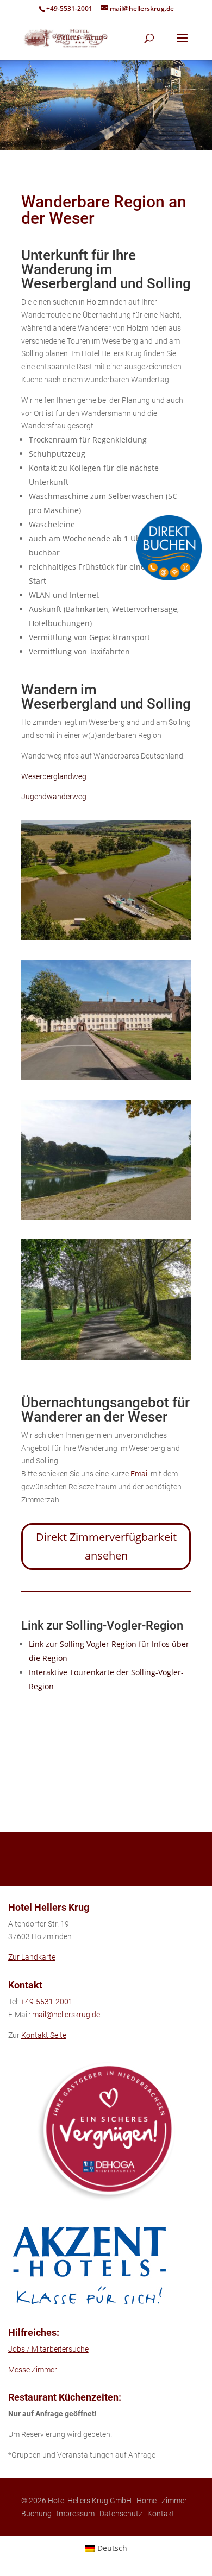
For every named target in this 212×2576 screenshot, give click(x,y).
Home (146, 2501)
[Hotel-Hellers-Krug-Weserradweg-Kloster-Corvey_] (106, 1077)
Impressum (76, 2514)
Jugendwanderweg (54, 797)
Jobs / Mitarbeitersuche (48, 2349)
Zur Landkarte (32, 1957)
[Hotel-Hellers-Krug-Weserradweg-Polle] (106, 937)
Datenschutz (121, 2514)
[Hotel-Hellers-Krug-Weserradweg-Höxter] (106, 1217)
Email (140, 1474)
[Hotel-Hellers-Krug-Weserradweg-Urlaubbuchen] (106, 1357)
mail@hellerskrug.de (66, 2015)
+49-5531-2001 (69, 8)
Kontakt (161, 2514)
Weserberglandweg (54, 776)
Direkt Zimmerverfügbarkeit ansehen (106, 1546)
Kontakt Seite (44, 2035)
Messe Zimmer (33, 2370)
